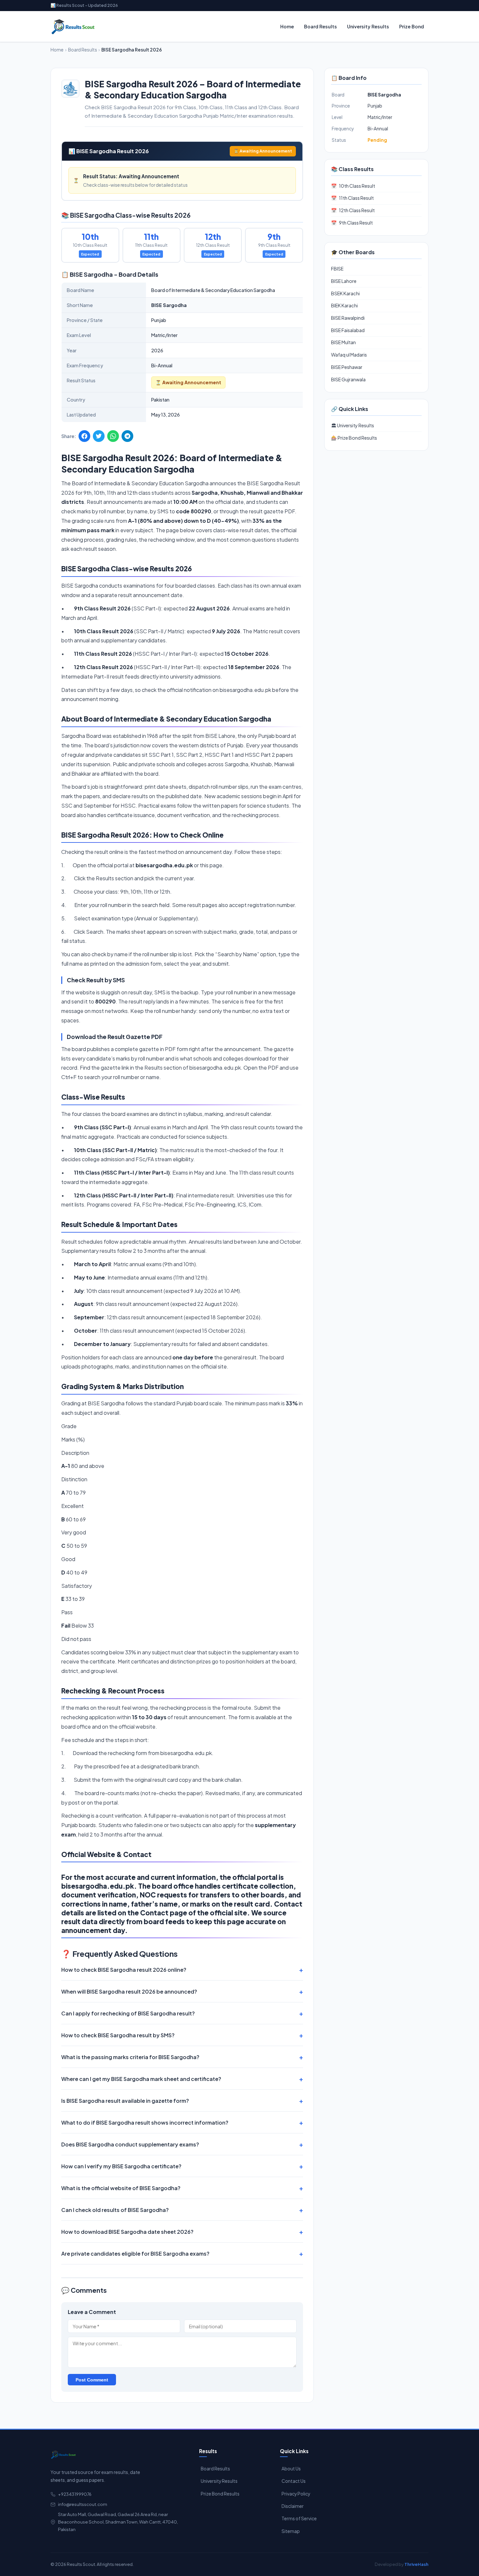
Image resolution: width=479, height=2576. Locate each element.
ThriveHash (416, 2564)
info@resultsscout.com (83, 2504)
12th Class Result (353, 210)
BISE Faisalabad (348, 330)
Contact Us (294, 2481)
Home (287, 26)
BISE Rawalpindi (348, 318)
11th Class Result (352, 198)
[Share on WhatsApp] (113, 436)
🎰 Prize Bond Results (354, 438)
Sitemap (291, 2531)
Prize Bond (412, 26)
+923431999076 (75, 2494)
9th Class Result (352, 223)
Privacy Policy (296, 2494)
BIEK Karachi (344, 305)
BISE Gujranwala (348, 379)
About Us (291, 2469)
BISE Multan (343, 342)
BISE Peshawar (347, 367)
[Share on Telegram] (127, 436)
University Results (368, 26)
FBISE (337, 269)
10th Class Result (353, 186)
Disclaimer (293, 2506)
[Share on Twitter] (99, 436)
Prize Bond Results (220, 2494)
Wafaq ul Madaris (349, 355)
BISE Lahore (344, 281)
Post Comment (92, 2380)
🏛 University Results (353, 425)
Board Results (320, 26)
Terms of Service (299, 2518)
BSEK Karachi (345, 293)
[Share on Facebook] (84, 436)
